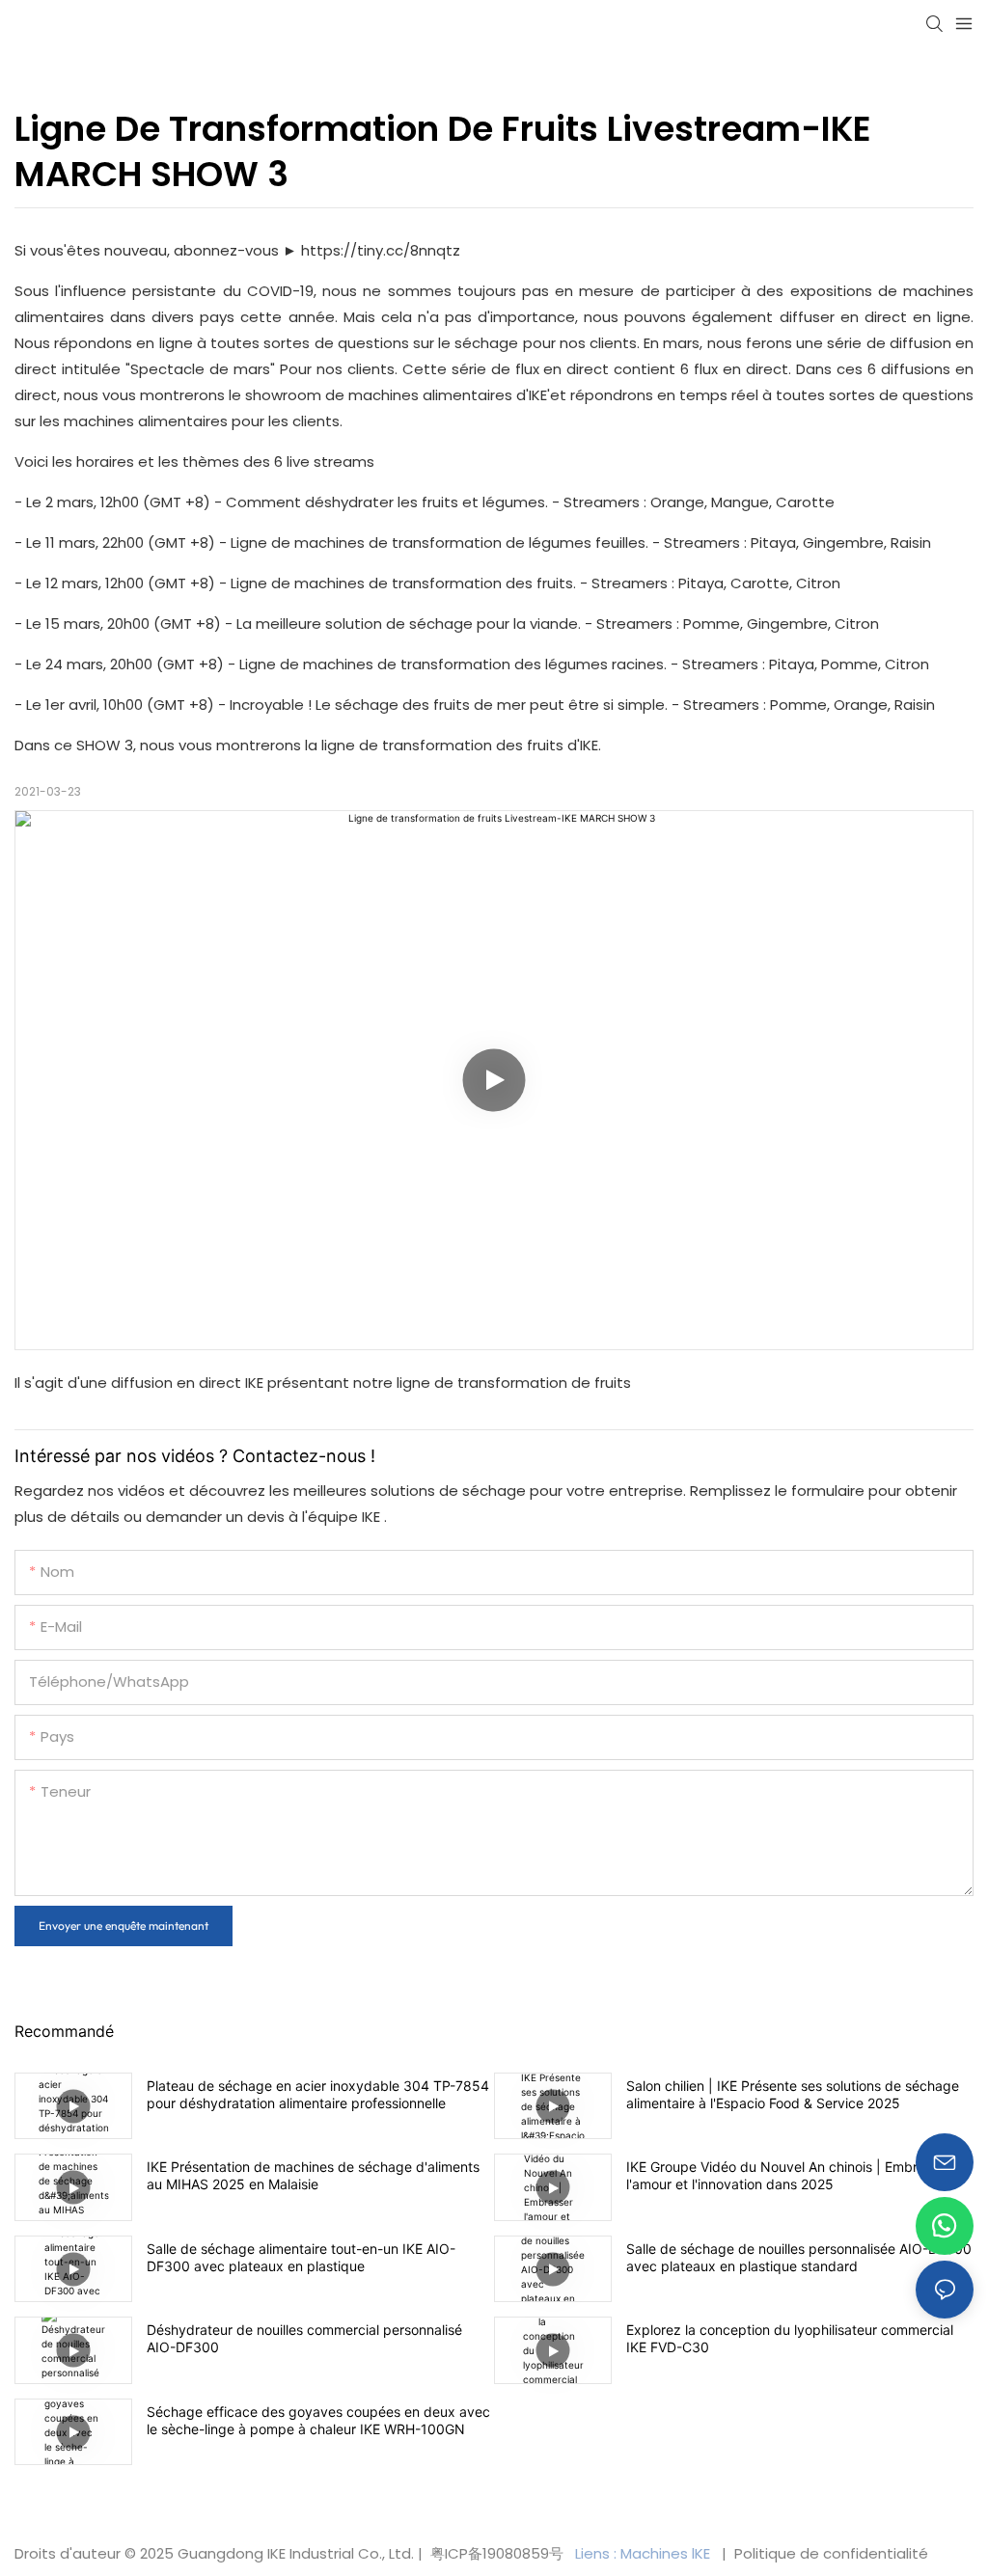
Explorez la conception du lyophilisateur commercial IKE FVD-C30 (790, 2338)
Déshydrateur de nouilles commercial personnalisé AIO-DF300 (304, 2338)
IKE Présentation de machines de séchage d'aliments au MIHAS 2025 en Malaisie (313, 2175)
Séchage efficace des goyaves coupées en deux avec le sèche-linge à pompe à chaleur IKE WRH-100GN (318, 2420)
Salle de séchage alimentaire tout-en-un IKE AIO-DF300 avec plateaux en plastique (301, 2257)
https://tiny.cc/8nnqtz (381, 250)
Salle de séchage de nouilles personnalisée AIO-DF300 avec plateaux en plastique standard (799, 2257)
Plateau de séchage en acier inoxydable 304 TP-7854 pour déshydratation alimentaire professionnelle (318, 2094)
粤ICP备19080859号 (497, 2553)
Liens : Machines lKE (645, 2553)
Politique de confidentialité (829, 2553)
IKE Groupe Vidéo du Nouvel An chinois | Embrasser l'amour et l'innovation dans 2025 (789, 2175)
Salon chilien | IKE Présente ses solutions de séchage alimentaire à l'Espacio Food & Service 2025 (793, 2094)
